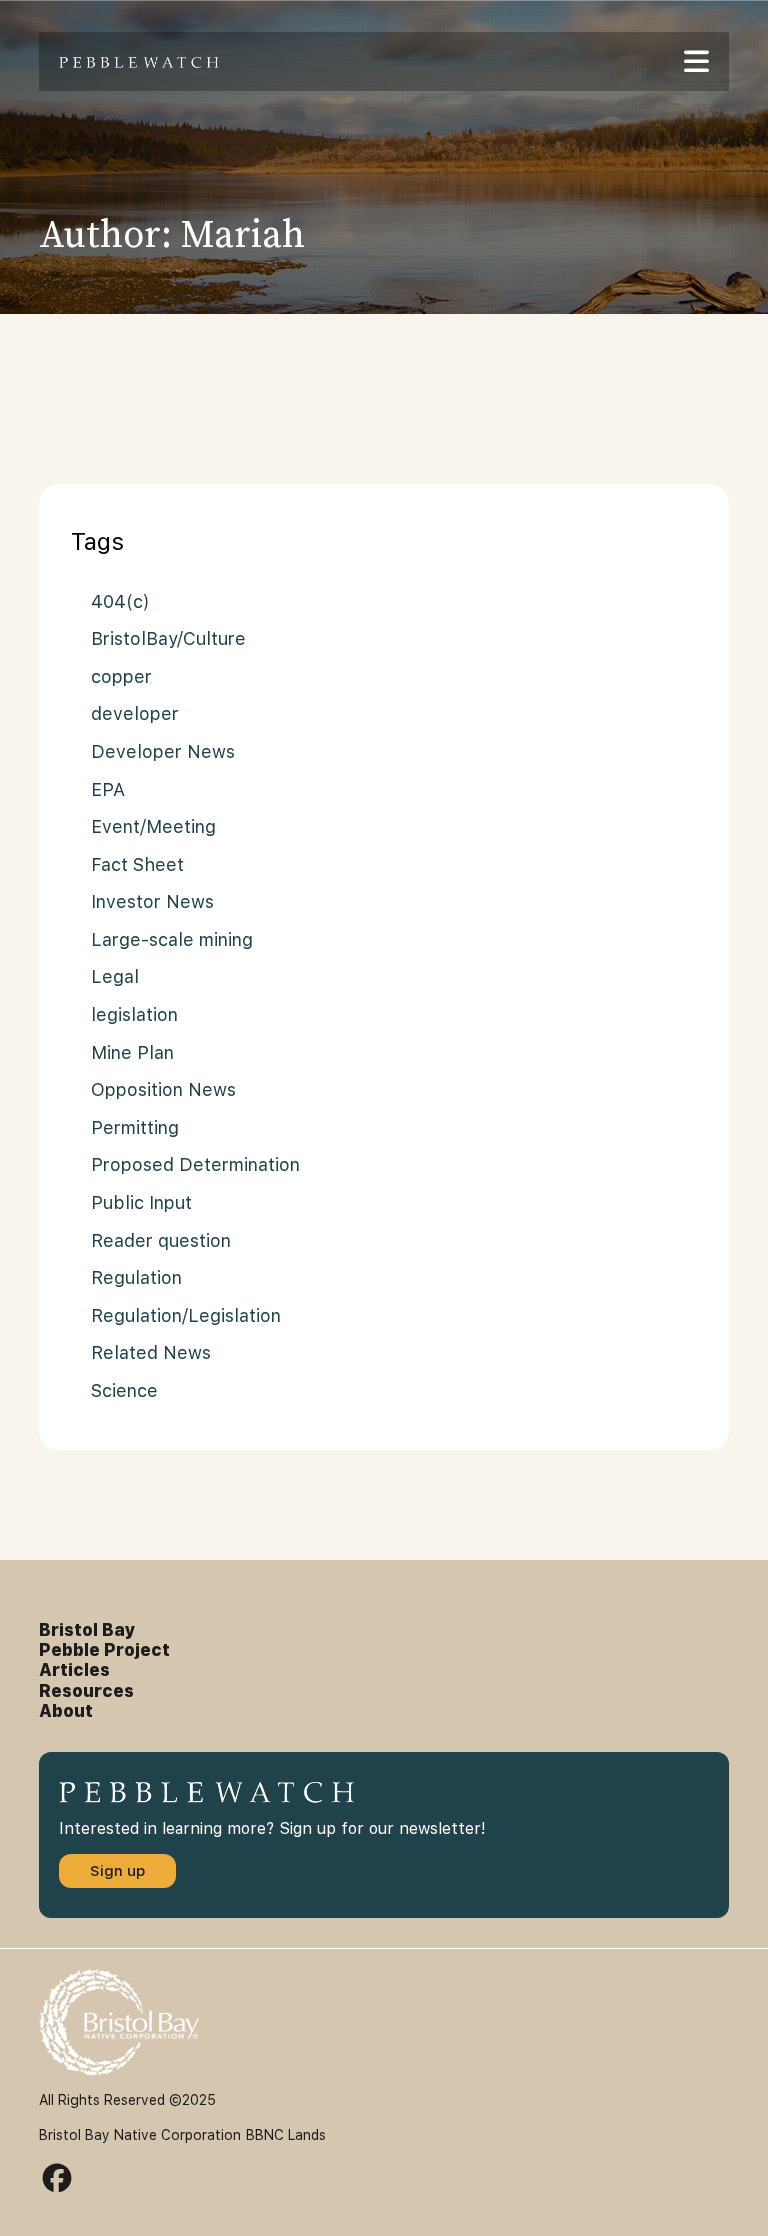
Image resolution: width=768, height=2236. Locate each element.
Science (124, 1390)
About (66, 1711)
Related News (151, 1352)
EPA (108, 789)
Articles (74, 1670)
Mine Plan (132, 1052)
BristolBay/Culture (168, 638)
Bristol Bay (87, 1630)
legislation (134, 1014)
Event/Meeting (153, 826)
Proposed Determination (195, 1164)
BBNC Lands (286, 2135)
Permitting (135, 1127)
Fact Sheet (137, 864)
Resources (86, 1691)
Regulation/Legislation (186, 1315)
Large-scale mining (172, 939)
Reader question (161, 1240)
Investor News (152, 901)
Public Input (141, 1202)
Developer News (163, 751)
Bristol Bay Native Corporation (140, 2135)
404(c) (120, 601)
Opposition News (163, 1089)
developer (135, 713)
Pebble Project (104, 1650)
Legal (115, 976)
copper (121, 676)
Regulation (136, 1277)
